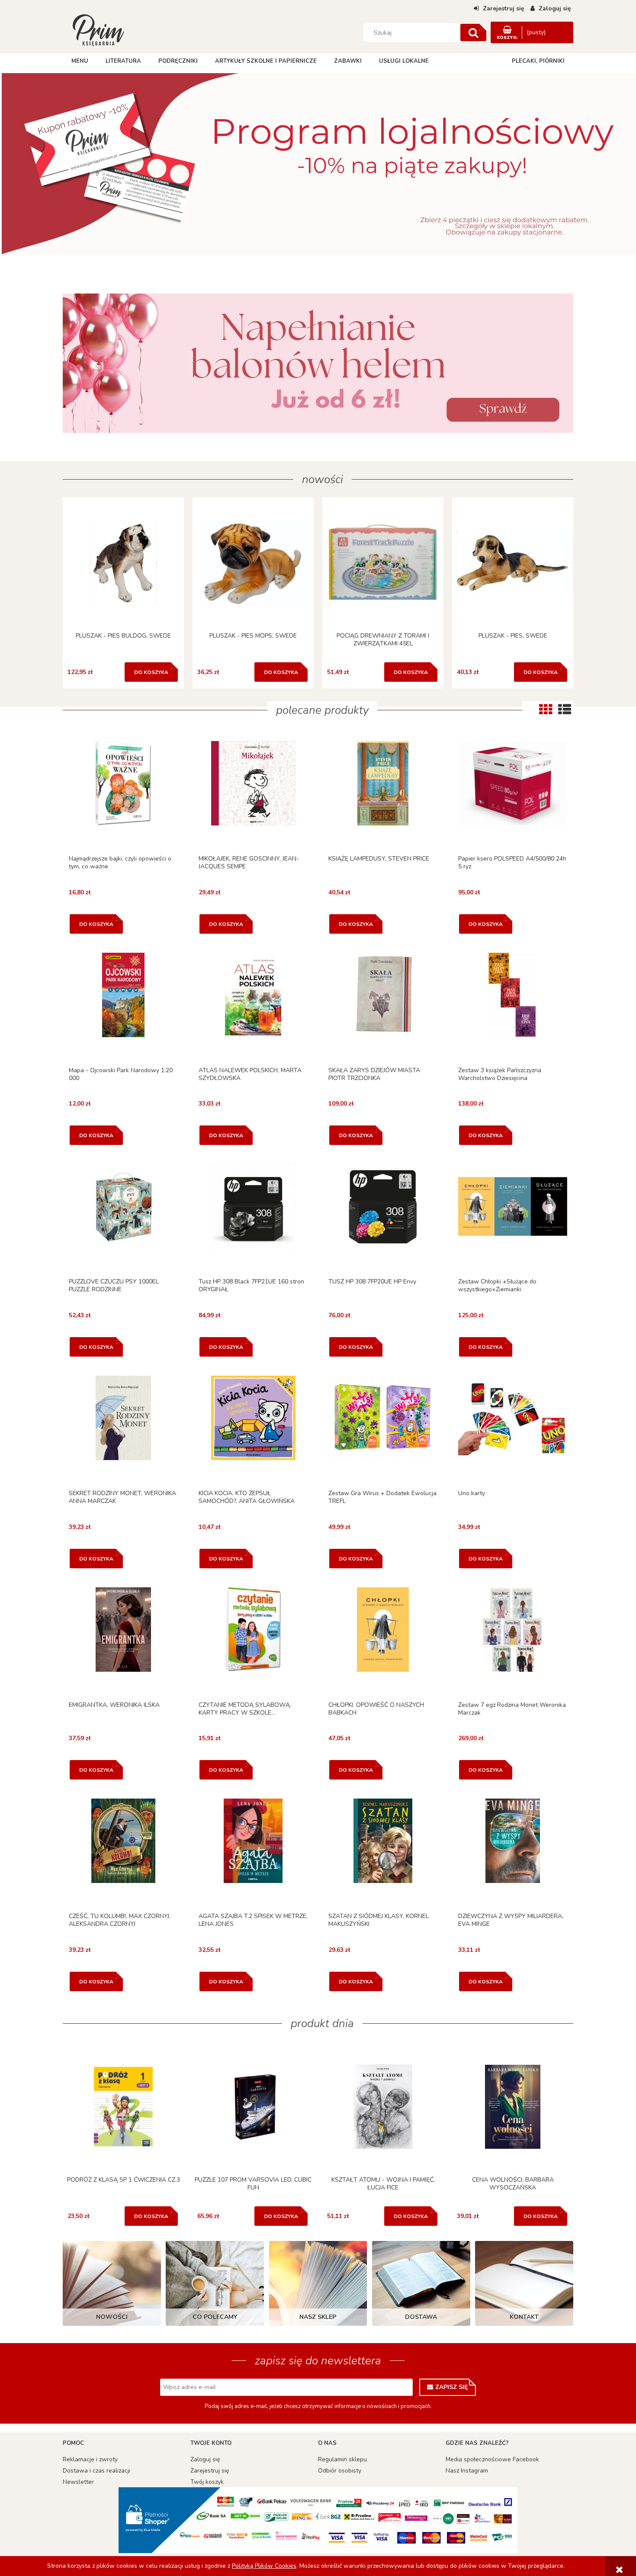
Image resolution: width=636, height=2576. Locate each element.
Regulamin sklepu (342, 2459)
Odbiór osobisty (340, 2471)
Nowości (112, 2317)
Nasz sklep (318, 2317)
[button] (123, 795)
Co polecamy (215, 2317)
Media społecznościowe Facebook (492, 2459)
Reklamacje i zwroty (90, 2459)
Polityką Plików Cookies (264, 2566)
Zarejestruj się (210, 2471)
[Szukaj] (473, 32)
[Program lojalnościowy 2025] (318, 167)
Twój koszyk (207, 2482)
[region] (318, 167)
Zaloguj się (205, 2459)
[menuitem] (80, 61)
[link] (318, 363)
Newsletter (78, 2482)
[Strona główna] (98, 29)
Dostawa (421, 2317)
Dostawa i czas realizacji (96, 2471)
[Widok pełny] (565, 709)
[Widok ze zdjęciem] (546, 709)
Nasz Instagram (467, 2471)
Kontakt (524, 2317)
